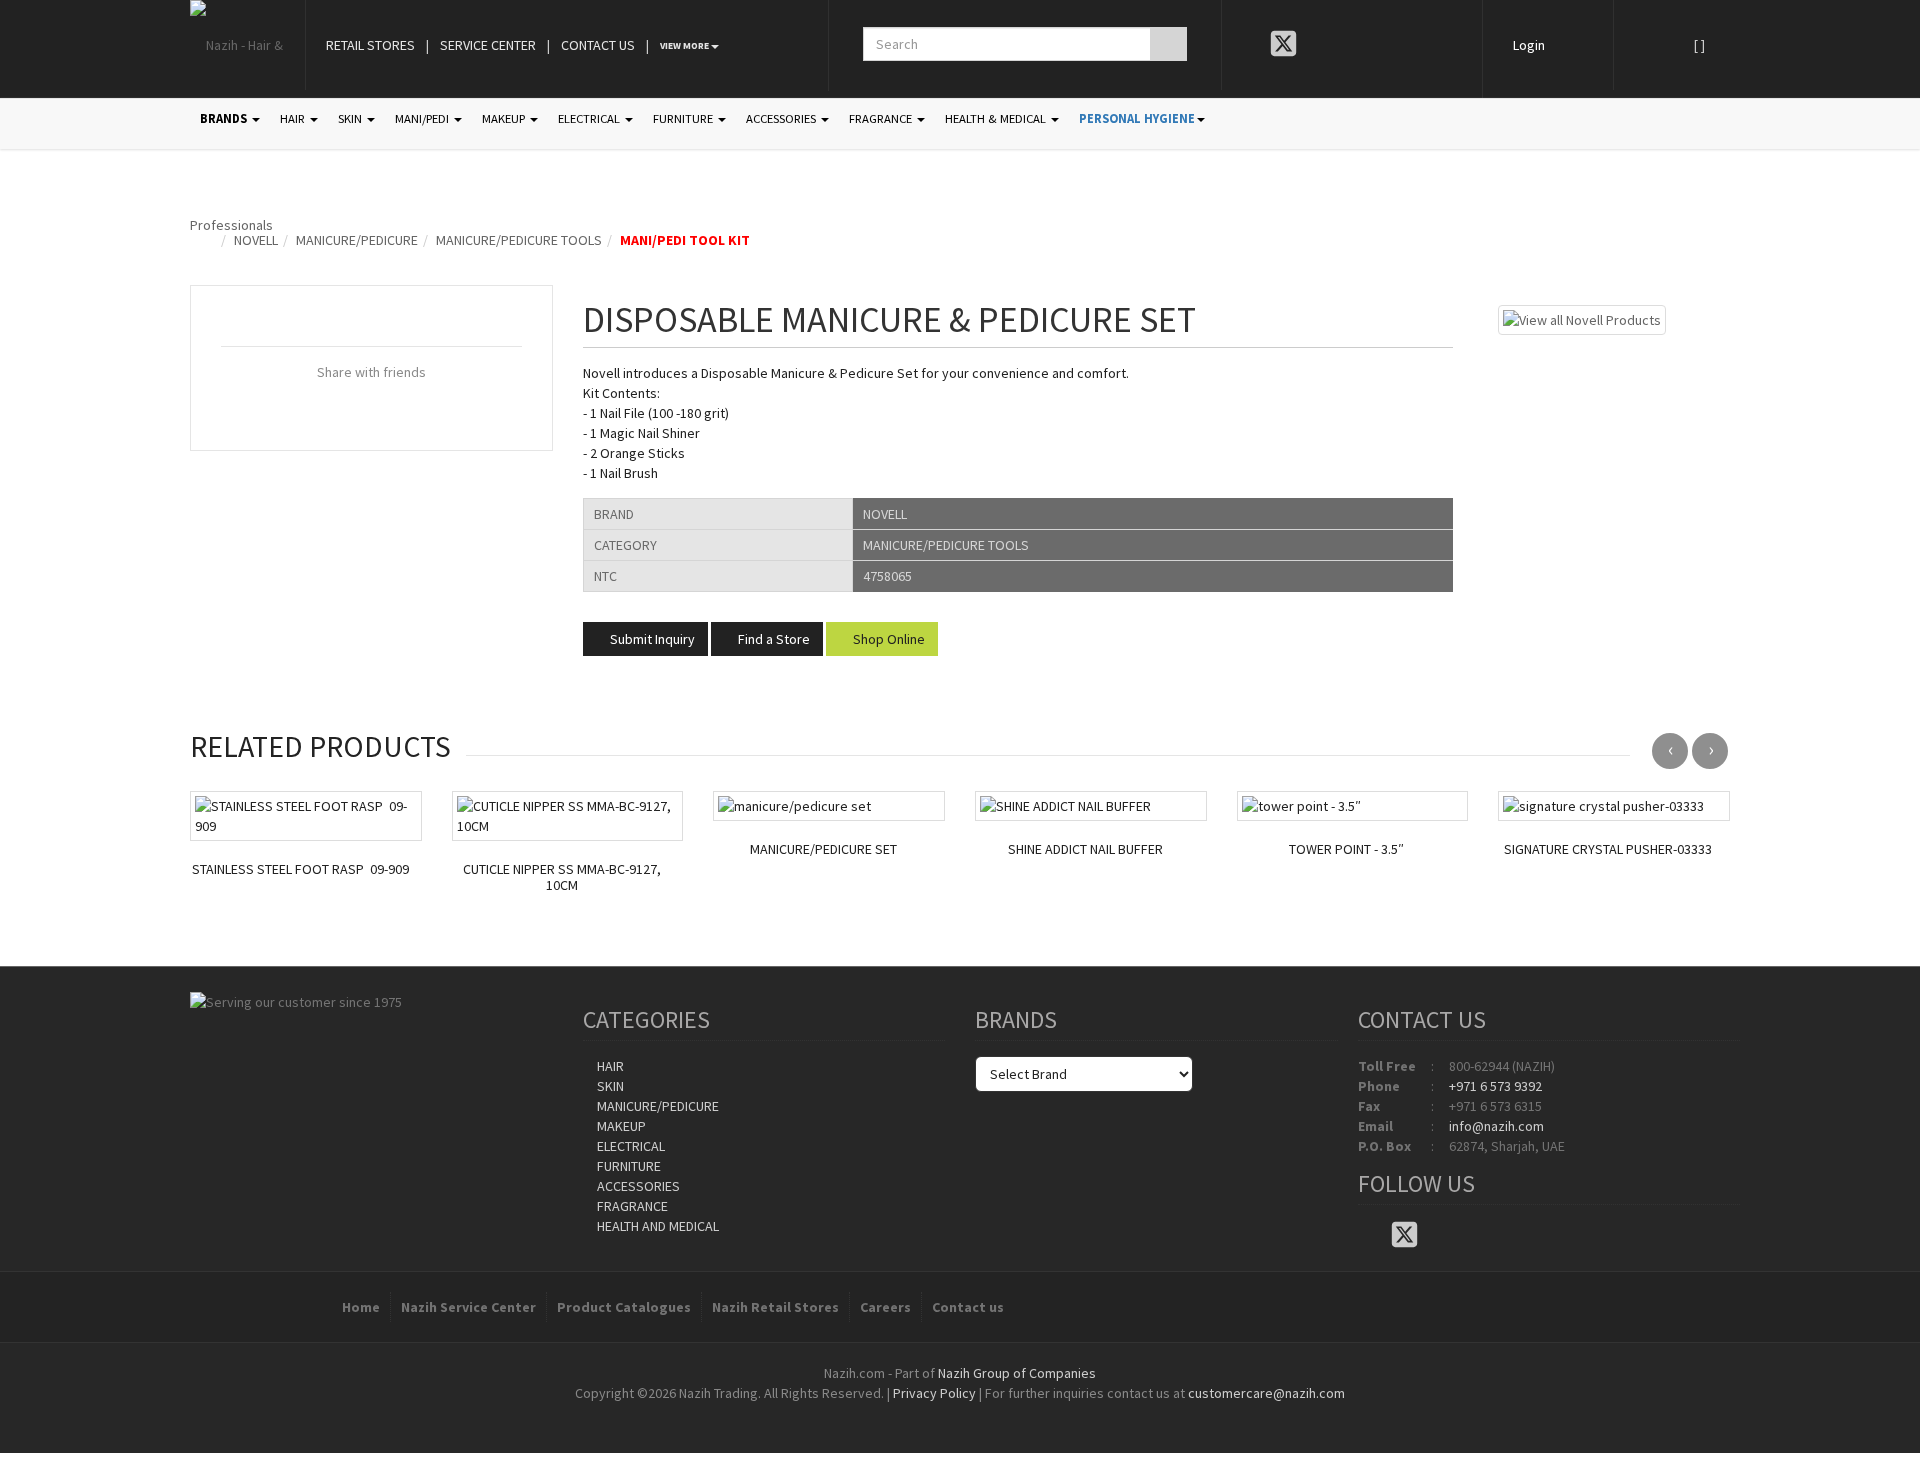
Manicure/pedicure (357, 240)
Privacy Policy (934, 1393)
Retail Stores (370, 45)
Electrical (629, 1146)
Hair (609, 1066)
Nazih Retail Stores (775, 1307)
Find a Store (772, 639)
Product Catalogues (624, 1307)
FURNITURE (684, 118)
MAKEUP (505, 118)
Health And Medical (656, 1226)
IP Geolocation (919, 1413)
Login (1529, 45)
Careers (885, 1307)
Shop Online (887, 639)
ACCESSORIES (782, 118)
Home (361, 1307)
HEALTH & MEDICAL (997, 118)
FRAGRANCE (882, 118)
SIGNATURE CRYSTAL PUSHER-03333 (1608, 849)
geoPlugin (1014, 1413)
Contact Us (598, 45)
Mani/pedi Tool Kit (685, 240)
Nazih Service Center (468, 1307)
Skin (609, 1086)
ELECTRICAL (590, 118)
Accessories (637, 1186)
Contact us (968, 1307)
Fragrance (631, 1206)
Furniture (627, 1166)
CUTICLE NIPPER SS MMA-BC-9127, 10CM (562, 878)
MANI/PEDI (423, 118)
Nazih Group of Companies (1017, 1373)
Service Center (488, 45)
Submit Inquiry (651, 639)
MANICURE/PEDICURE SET (823, 849)
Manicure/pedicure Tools (519, 240)
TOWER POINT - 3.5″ (1346, 849)
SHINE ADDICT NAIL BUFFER (1085, 849)
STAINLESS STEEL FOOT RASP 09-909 (300, 869)
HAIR (294, 118)
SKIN (351, 118)
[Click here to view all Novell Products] (1582, 318)
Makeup (620, 1126)
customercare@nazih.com (1266, 1393)
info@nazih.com (1496, 1126)
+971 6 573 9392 (1495, 1086)
